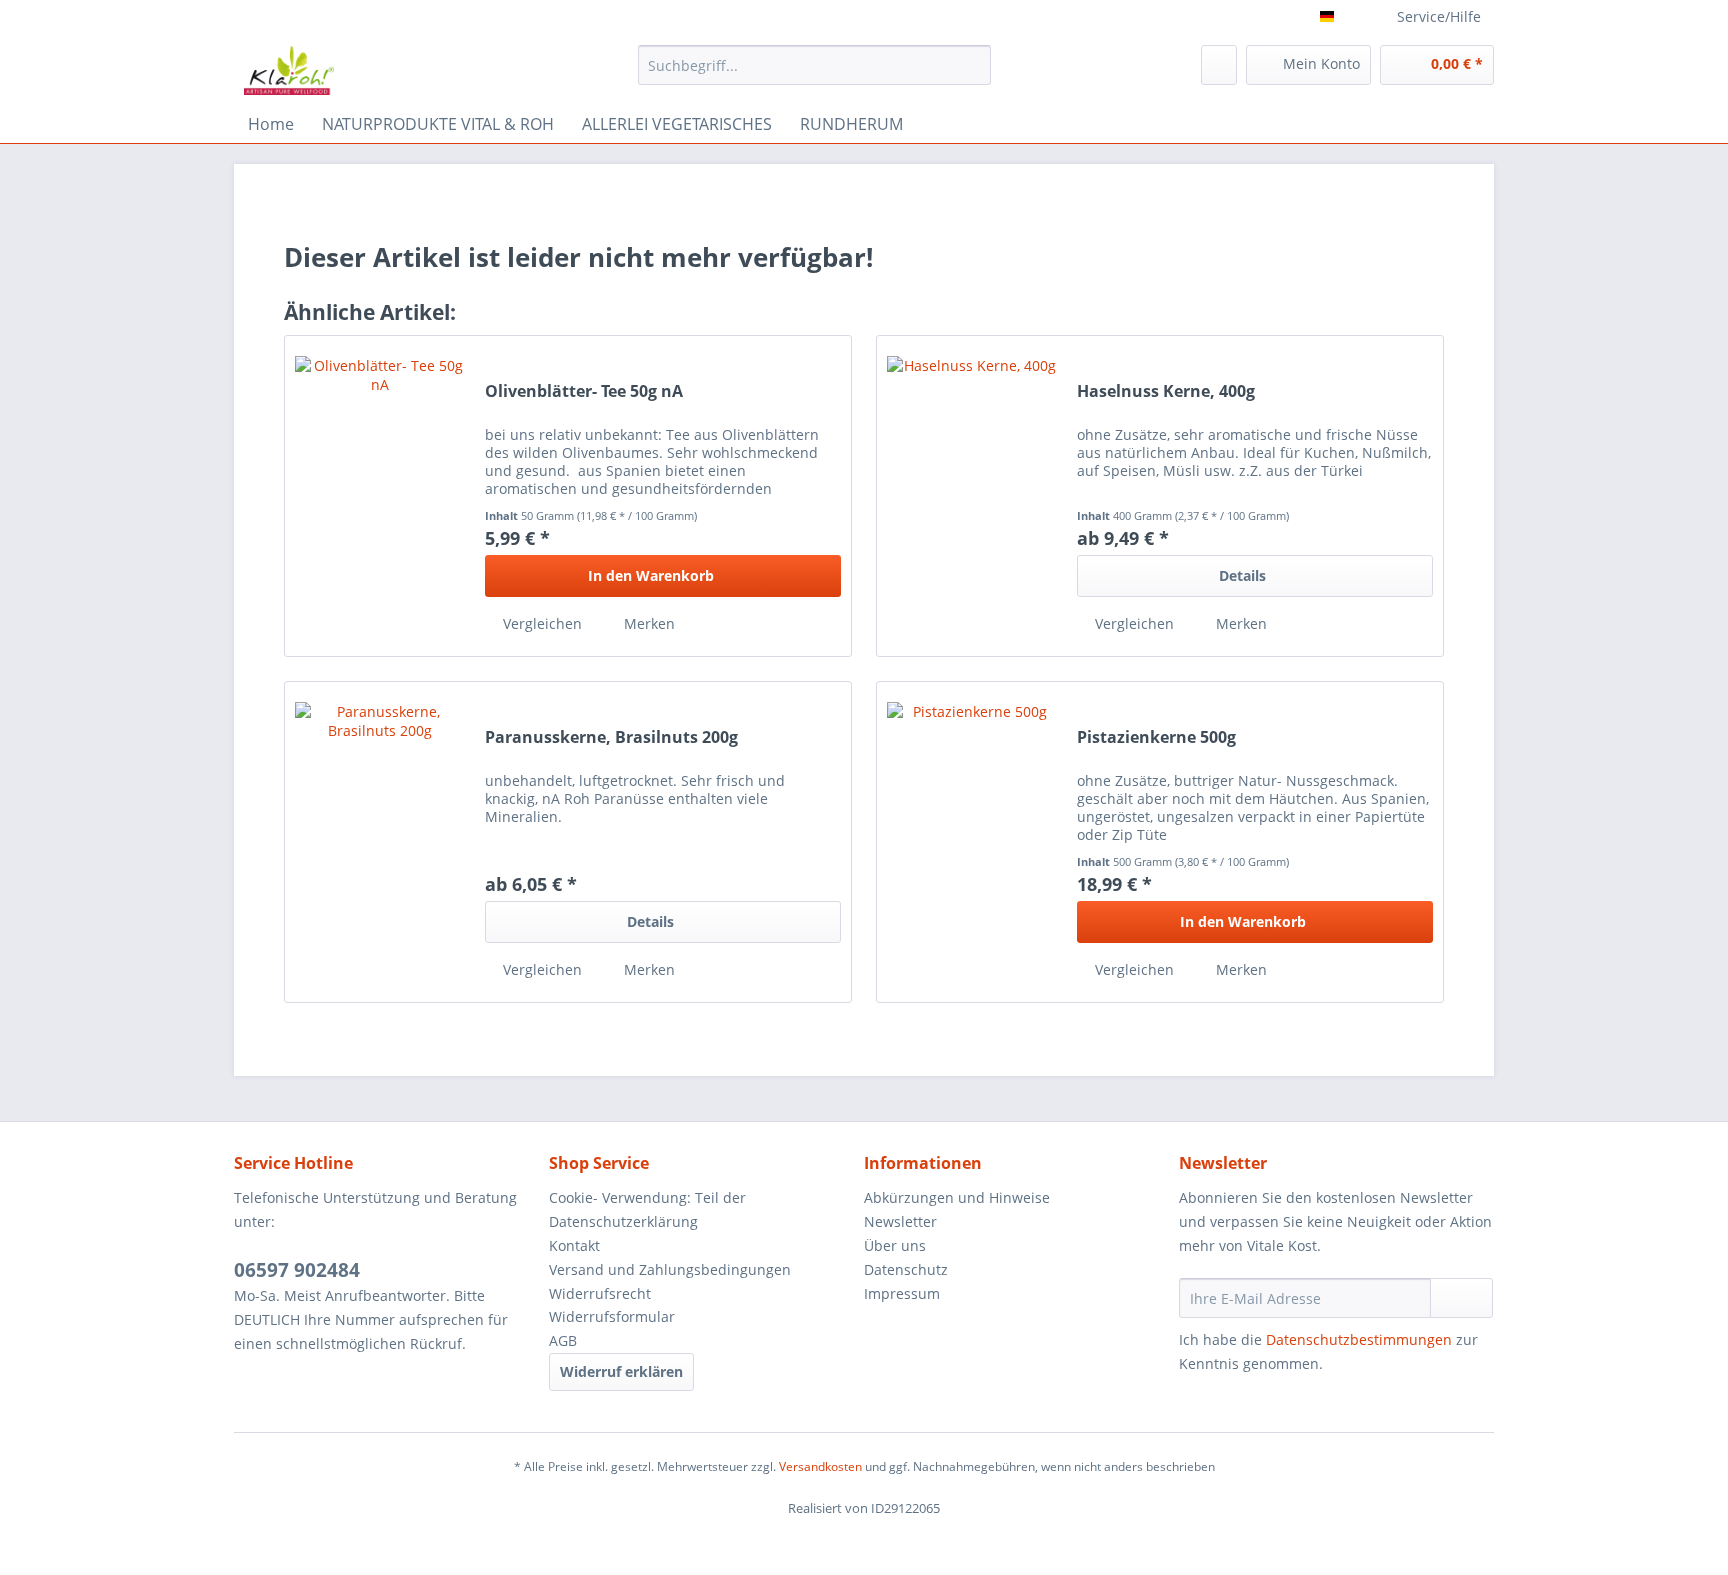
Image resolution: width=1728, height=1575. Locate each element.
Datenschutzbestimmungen (1359, 1339)
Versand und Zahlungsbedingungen (670, 1269)
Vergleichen (540, 623)
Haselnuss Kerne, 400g (1166, 391)
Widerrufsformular (612, 1316)
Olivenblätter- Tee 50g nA (584, 391)
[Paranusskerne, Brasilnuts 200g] (380, 842)
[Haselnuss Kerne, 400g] (972, 496)
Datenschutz (906, 1269)
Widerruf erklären (621, 1371)
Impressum (902, 1293)
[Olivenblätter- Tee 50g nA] (380, 496)
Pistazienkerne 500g (1156, 737)
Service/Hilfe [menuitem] (1439, 16)
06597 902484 (297, 1270)
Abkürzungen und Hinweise (957, 1197)
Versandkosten (820, 1466)
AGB (563, 1340)
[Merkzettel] (1219, 65)
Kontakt (574, 1245)
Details (1242, 575)
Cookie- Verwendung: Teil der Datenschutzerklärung (647, 1209)
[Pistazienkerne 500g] (972, 842)
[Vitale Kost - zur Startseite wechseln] (289, 70)
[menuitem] (814, 74)
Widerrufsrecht (600, 1293)
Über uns (895, 1245)
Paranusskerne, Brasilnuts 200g (611, 737)
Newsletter (900, 1221)
